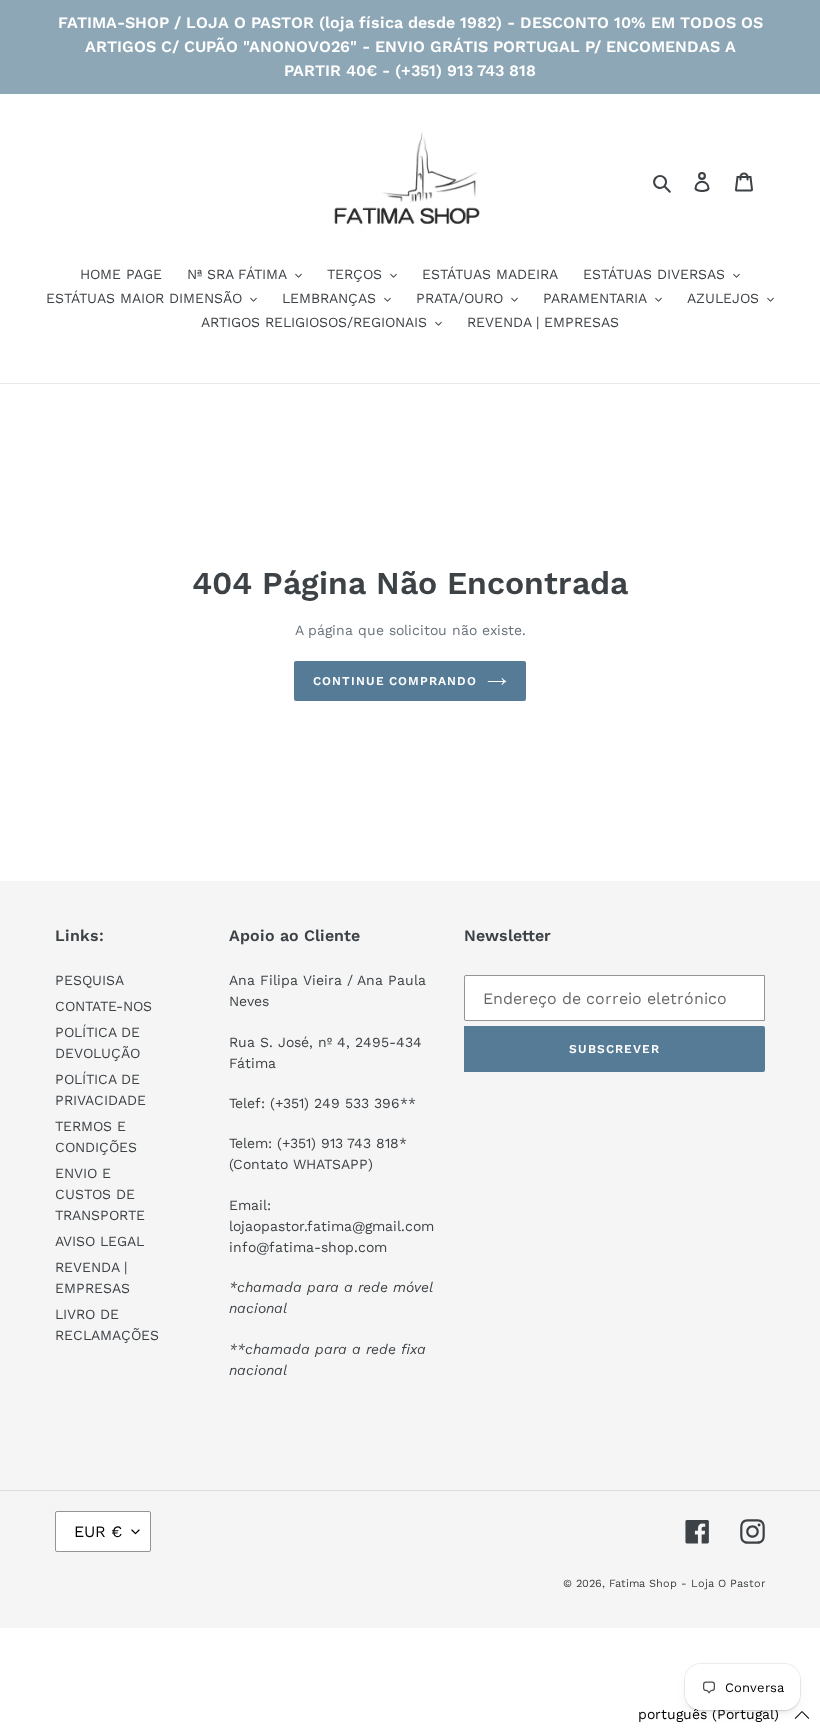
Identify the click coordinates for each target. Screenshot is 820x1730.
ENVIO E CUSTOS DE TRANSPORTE (100, 1194)
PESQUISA (89, 980)
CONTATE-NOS (103, 1006)
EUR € (98, 1531)
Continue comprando (395, 681)
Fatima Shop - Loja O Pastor (687, 1583)
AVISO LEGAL (99, 1241)
